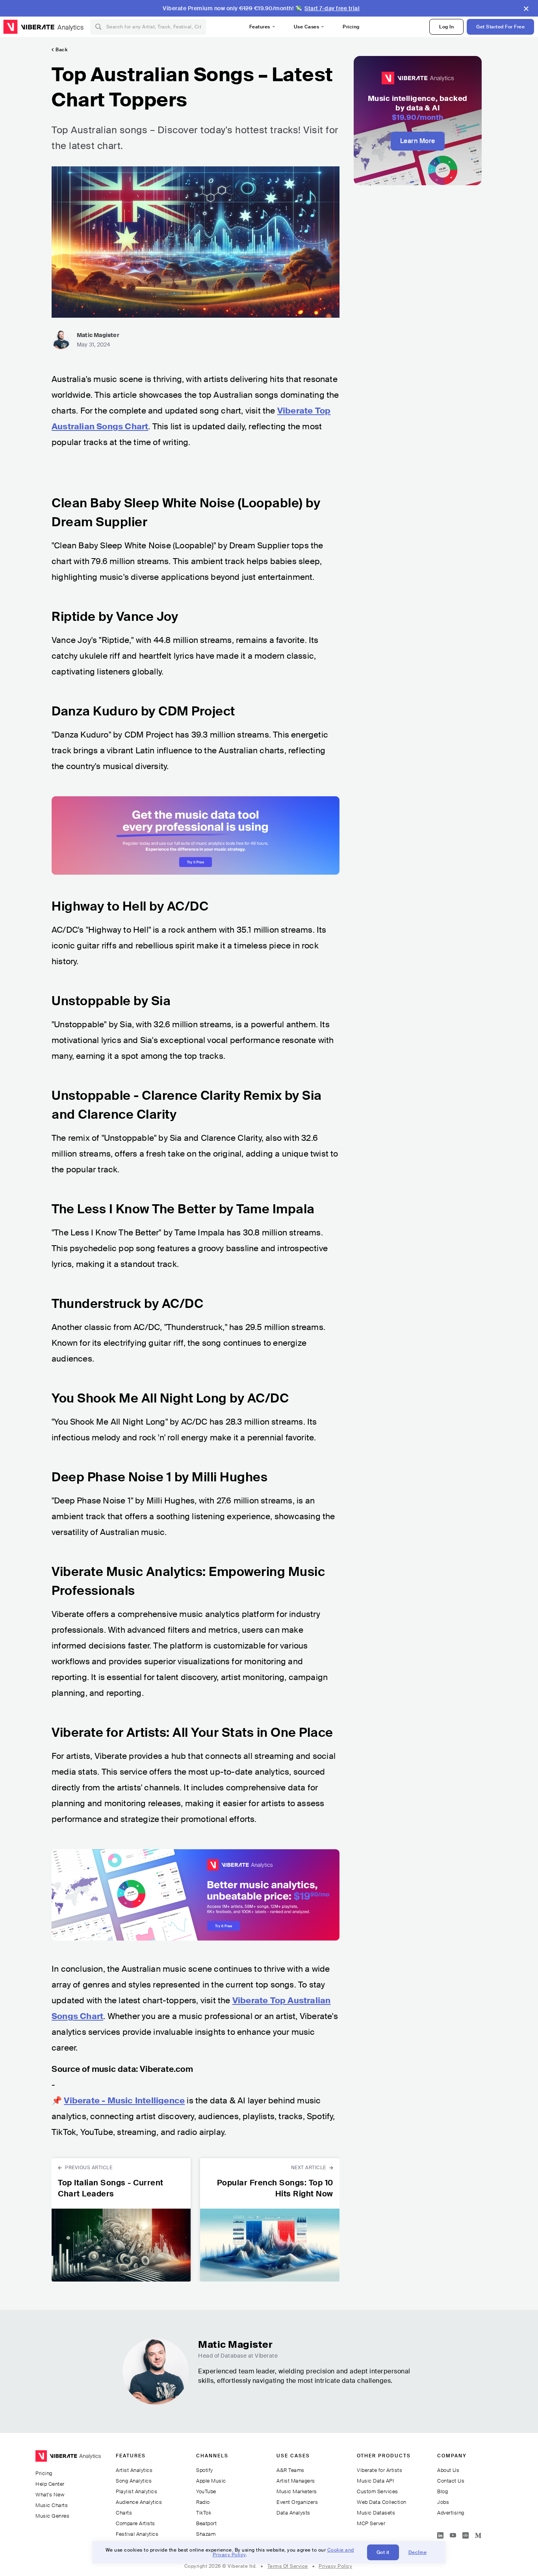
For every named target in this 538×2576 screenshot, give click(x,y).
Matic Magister (98, 335)
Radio (203, 2502)
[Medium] (478, 2534)
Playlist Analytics (136, 2491)
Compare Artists (135, 2523)
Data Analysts (293, 2513)
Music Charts (52, 2505)
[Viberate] (29, 27)
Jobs (443, 2502)
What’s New (50, 2495)
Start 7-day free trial (332, 8)
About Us (448, 2470)
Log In (446, 27)
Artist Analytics (134, 2470)
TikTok (204, 2513)
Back (61, 50)
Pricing (351, 27)
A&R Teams (290, 2470)
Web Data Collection (382, 2502)
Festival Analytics (137, 2534)
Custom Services (378, 2491)
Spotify (205, 2470)
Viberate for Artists (379, 2470)
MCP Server (371, 2523)
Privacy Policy (335, 2566)
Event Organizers (297, 2502)
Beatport (206, 2523)
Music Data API (375, 2481)
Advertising (451, 2513)
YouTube (206, 2491)
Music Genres (52, 2516)
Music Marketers (297, 2491)
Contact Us (451, 2481)
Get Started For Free (500, 27)
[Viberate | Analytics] (68, 2460)
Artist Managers (296, 2481)
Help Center (50, 2484)
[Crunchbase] (466, 2534)
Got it (383, 2552)
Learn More (418, 141)
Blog (442, 2491)
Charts (124, 2513)
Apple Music (211, 2481)
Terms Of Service (288, 2566)
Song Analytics (134, 2481)
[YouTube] (453, 2534)
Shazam (206, 2534)
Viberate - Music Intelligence (124, 2101)
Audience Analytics (139, 2502)
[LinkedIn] (440, 2534)
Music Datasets (376, 2513)
